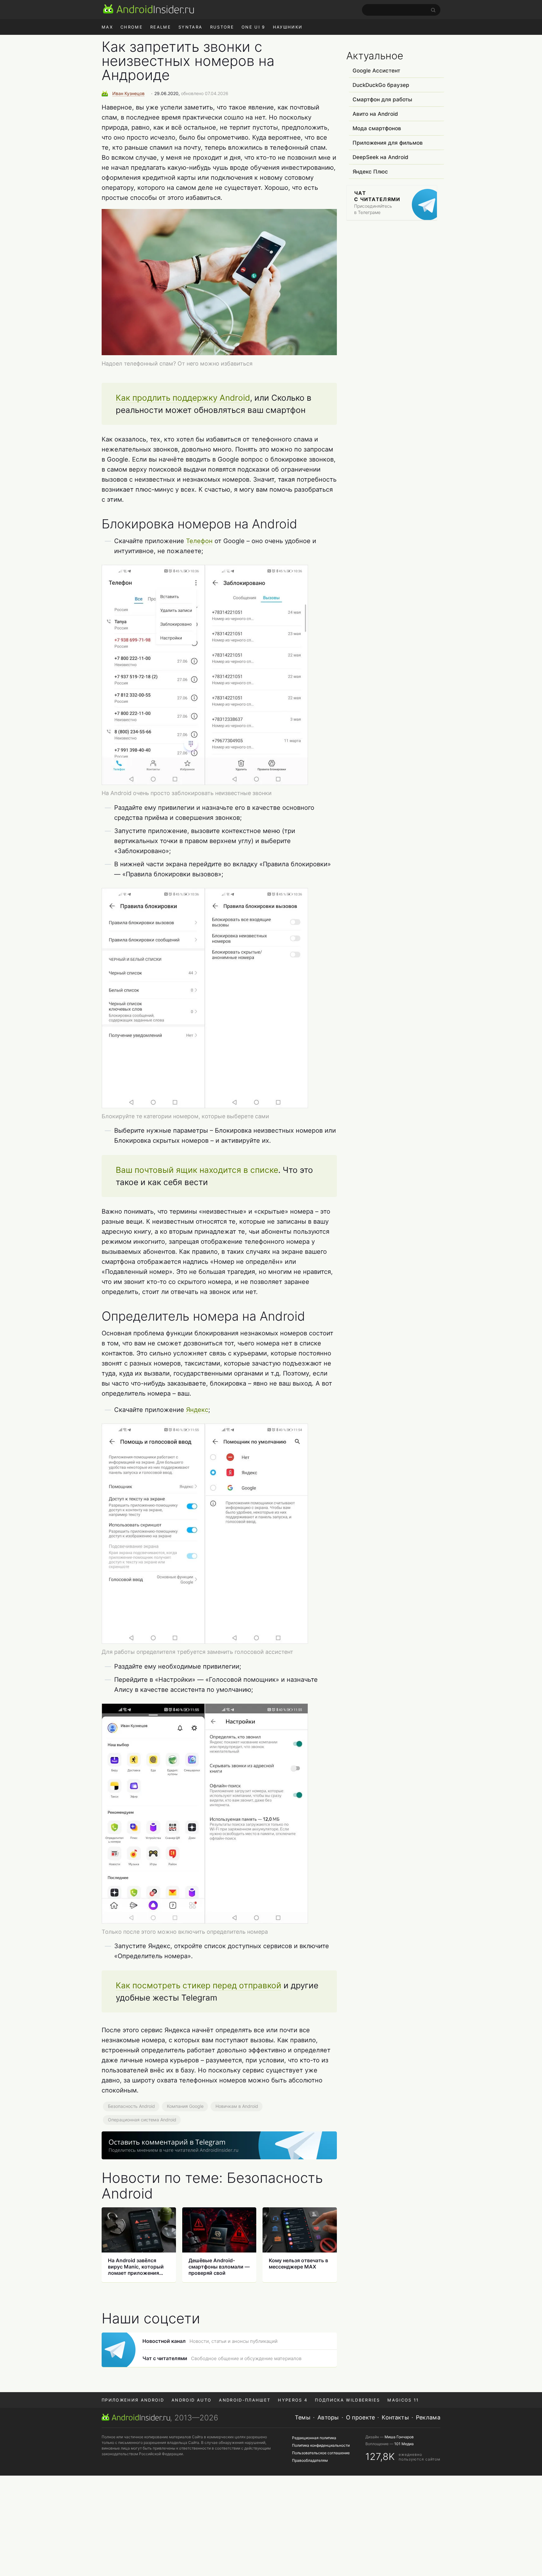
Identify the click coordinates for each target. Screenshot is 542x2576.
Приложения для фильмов (388, 143)
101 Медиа (404, 2444)
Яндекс (197, 1410)
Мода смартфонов (377, 128)
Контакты (395, 2417)
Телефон (199, 541)
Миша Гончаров (399, 2437)
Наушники (288, 27)
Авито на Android (375, 114)
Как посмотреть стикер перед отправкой (199, 1985)
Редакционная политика (314, 2438)
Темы (303, 2417)
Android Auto (191, 2400)
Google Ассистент (376, 71)
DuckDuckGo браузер (381, 85)
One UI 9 (253, 27)
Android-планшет (245, 2400)
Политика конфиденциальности (321, 2445)
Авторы (328, 2417)
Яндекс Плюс (370, 172)
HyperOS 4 (293, 2400)
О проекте (361, 2417)
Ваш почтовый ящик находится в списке (197, 1170)
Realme (161, 27)
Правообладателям (310, 2460)
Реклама (428, 2417)
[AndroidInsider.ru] (149, 9)
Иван (128, 93)
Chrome (132, 27)
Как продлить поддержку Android (183, 398)
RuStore (222, 27)
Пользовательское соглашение (321, 2453)
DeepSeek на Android (380, 157)
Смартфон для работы (382, 99)
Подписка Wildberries (347, 2400)
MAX (107, 27)
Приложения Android (133, 2400)
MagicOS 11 (403, 2400)
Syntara (190, 27)
